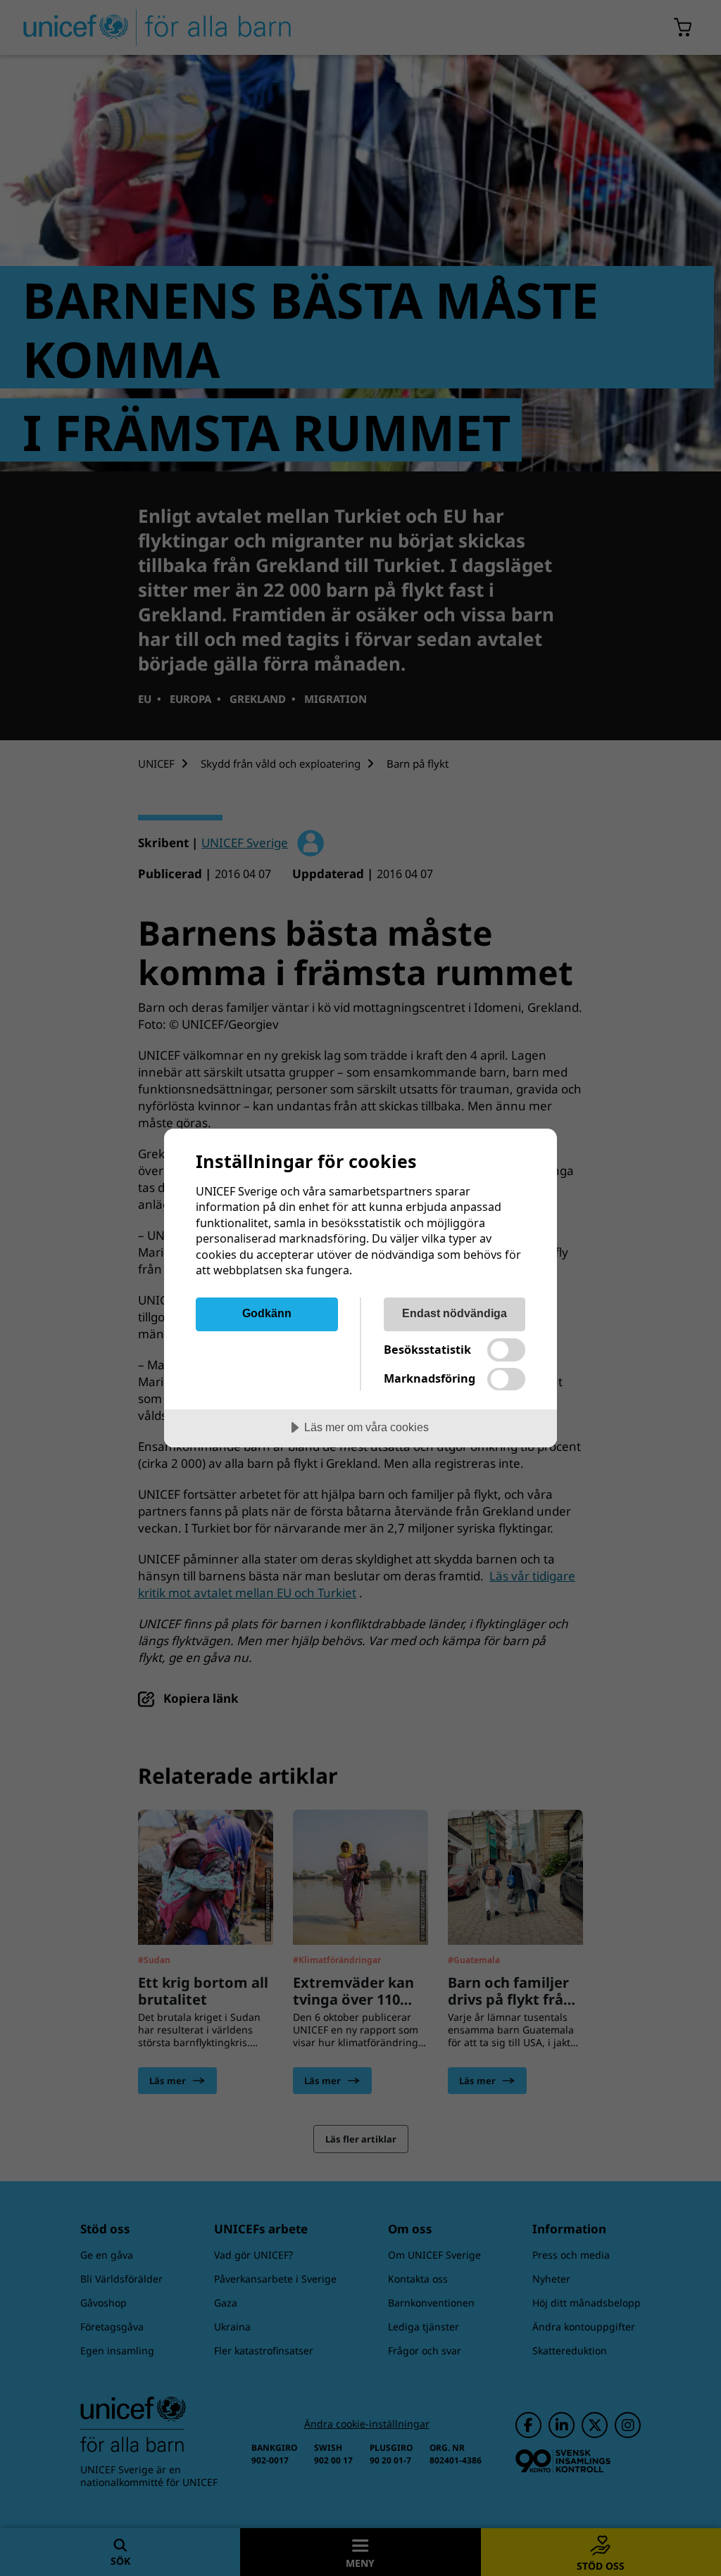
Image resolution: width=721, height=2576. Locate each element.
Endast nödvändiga (454, 1313)
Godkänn (267, 1313)
